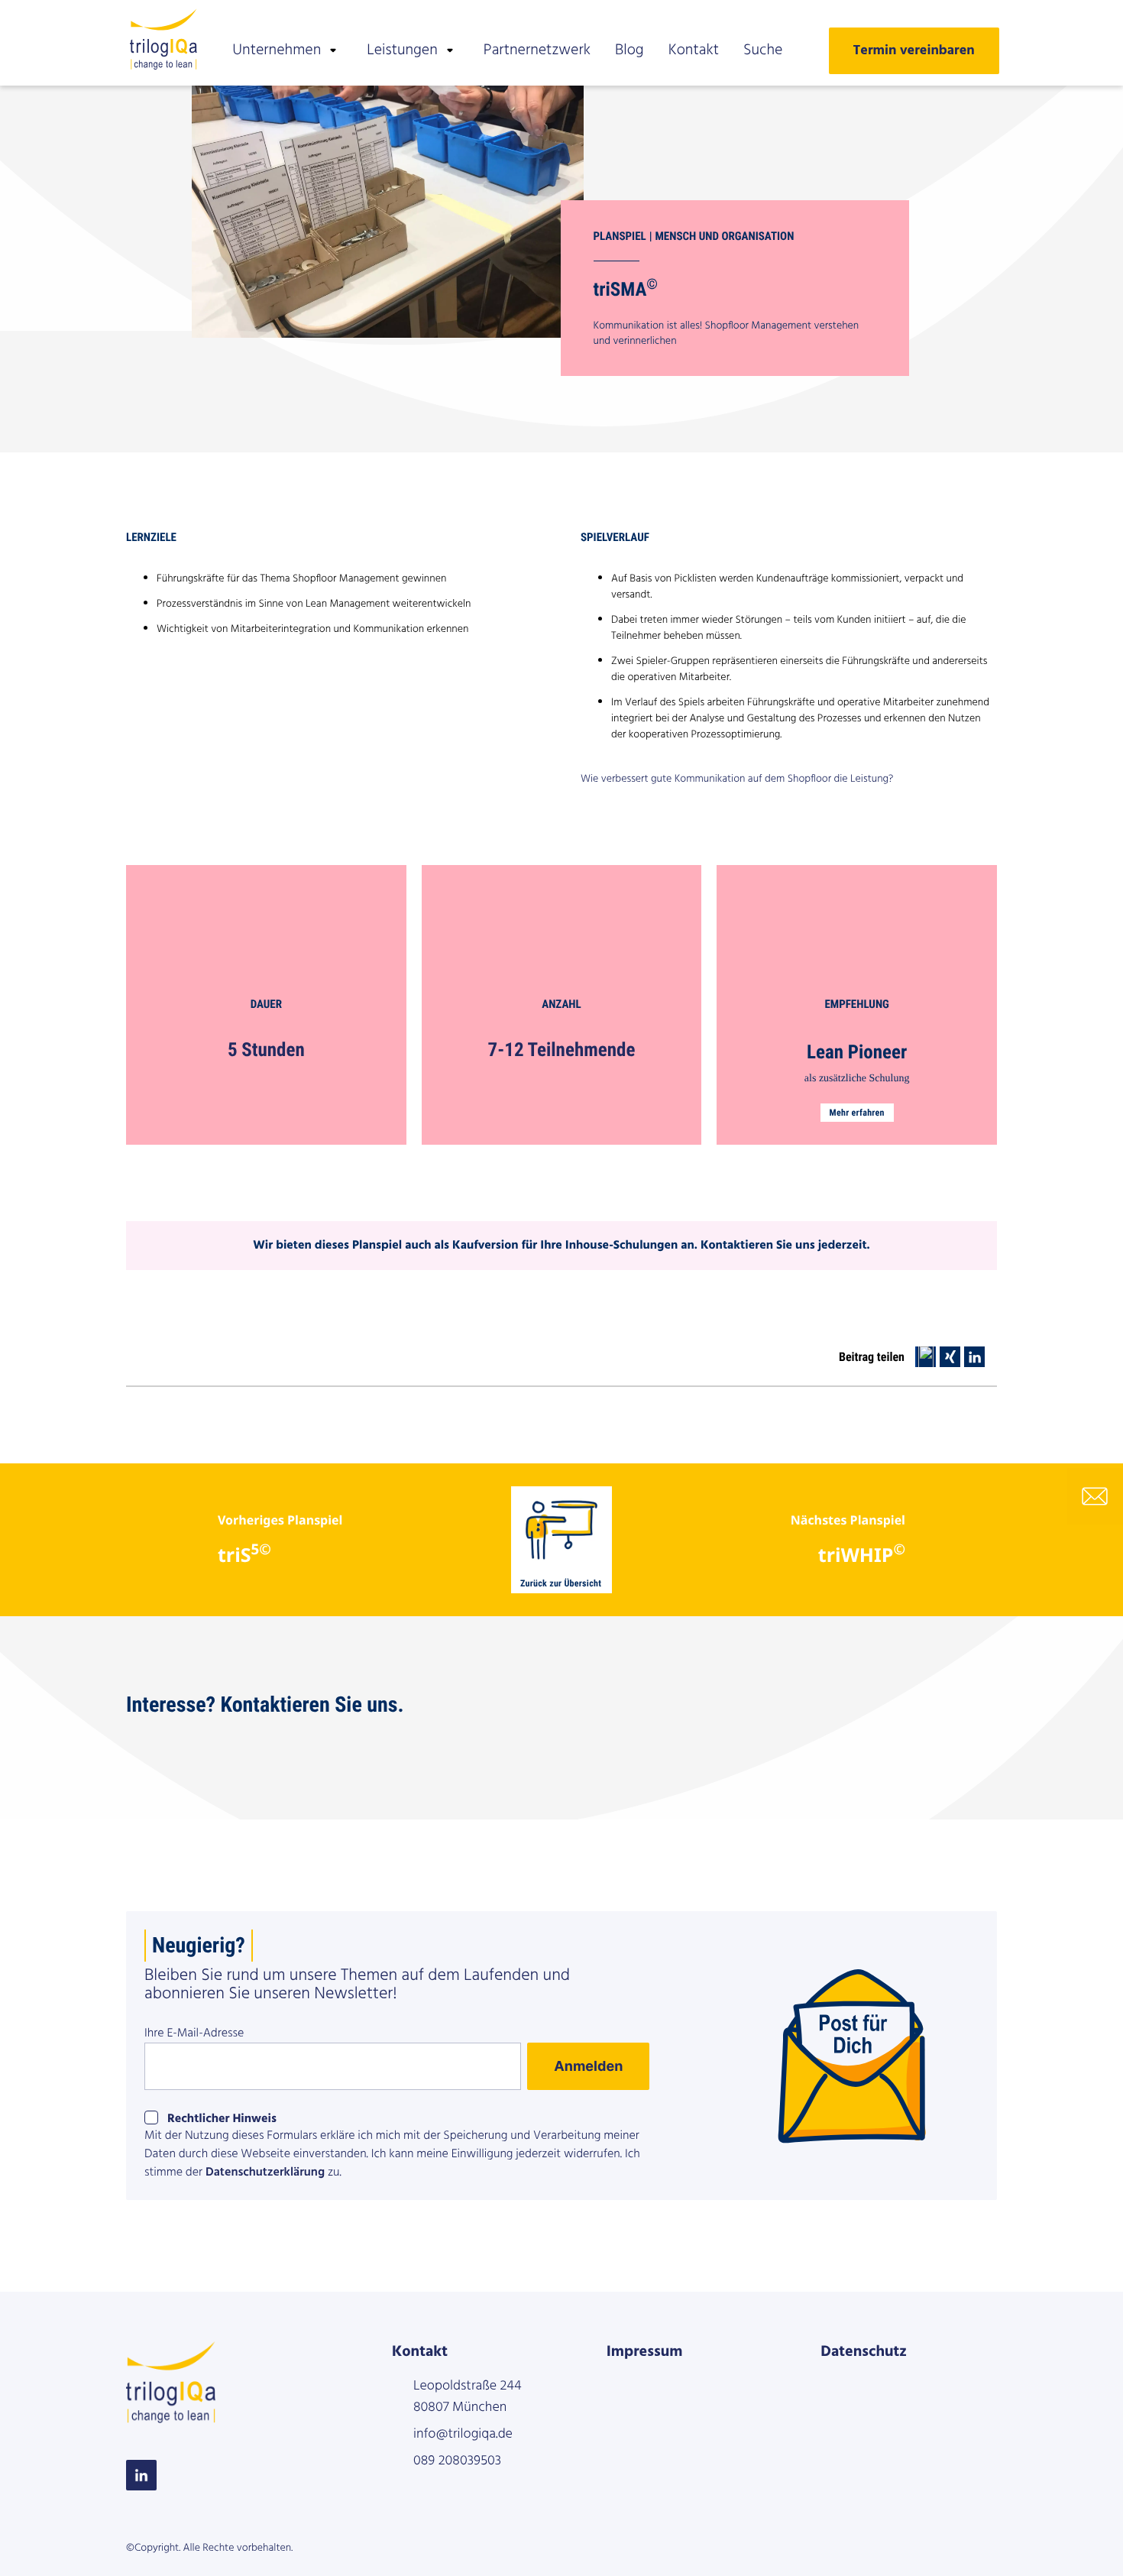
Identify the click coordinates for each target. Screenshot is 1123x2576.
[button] (926, 1357)
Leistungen (402, 50)
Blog (629, 50)
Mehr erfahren (857, 1113)
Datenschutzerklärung (265, 2173)
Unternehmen (277, 50)
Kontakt (694, 50)
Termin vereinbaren (914, 51)
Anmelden (588, 2067)
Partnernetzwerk (537, 50)
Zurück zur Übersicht (561, 1583)
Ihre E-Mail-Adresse (194, 2033)
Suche (763, 50)
